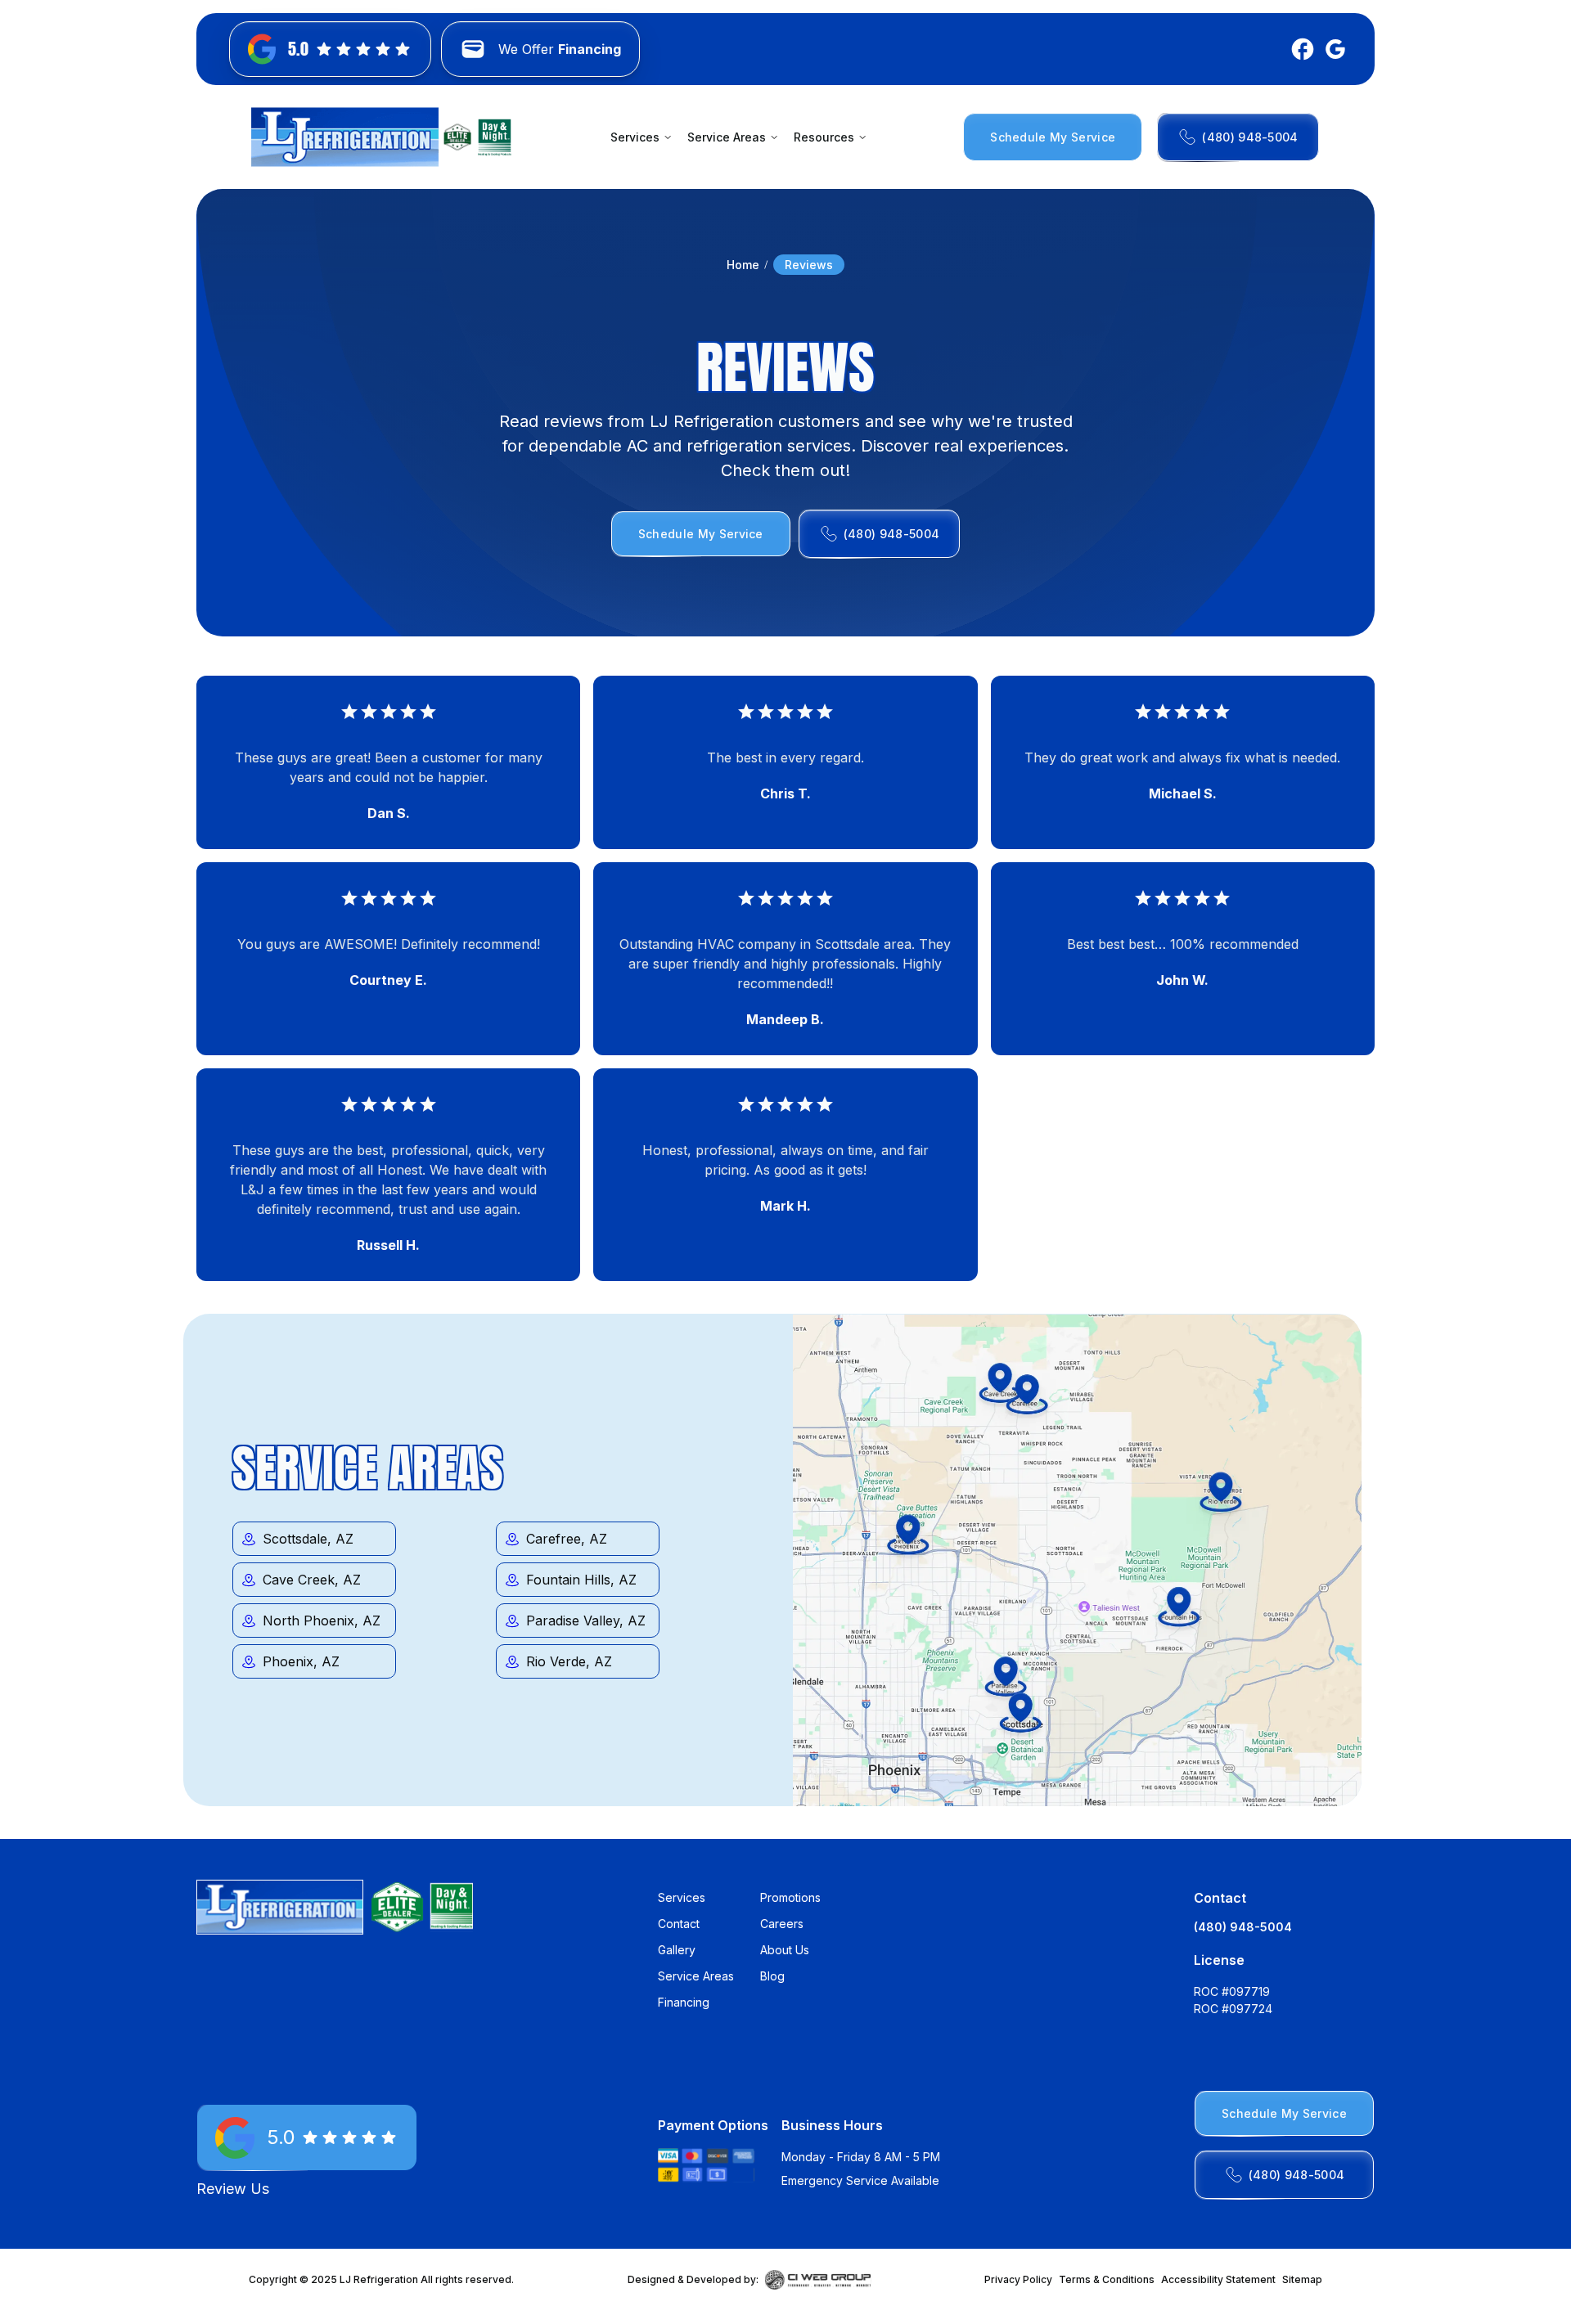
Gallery (677, 1950)
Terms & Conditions (1107, 2279)
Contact (679, 1924)
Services (682, 1897)
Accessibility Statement (1218, 2279)
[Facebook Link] (1299, 49)
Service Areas (696, 1976)
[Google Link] (1332, 49)
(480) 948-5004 (1243, 1927)
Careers (782, 1924)
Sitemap (1302, 2279)
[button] (641, 137)
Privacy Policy (1018, 2279)
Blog (772, 1976)
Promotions (790, 1897)
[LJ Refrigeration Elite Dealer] (345, 137)
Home (743, 265)
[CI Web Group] (818, 2280)
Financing (684, 2002)
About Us (785, 1950)
